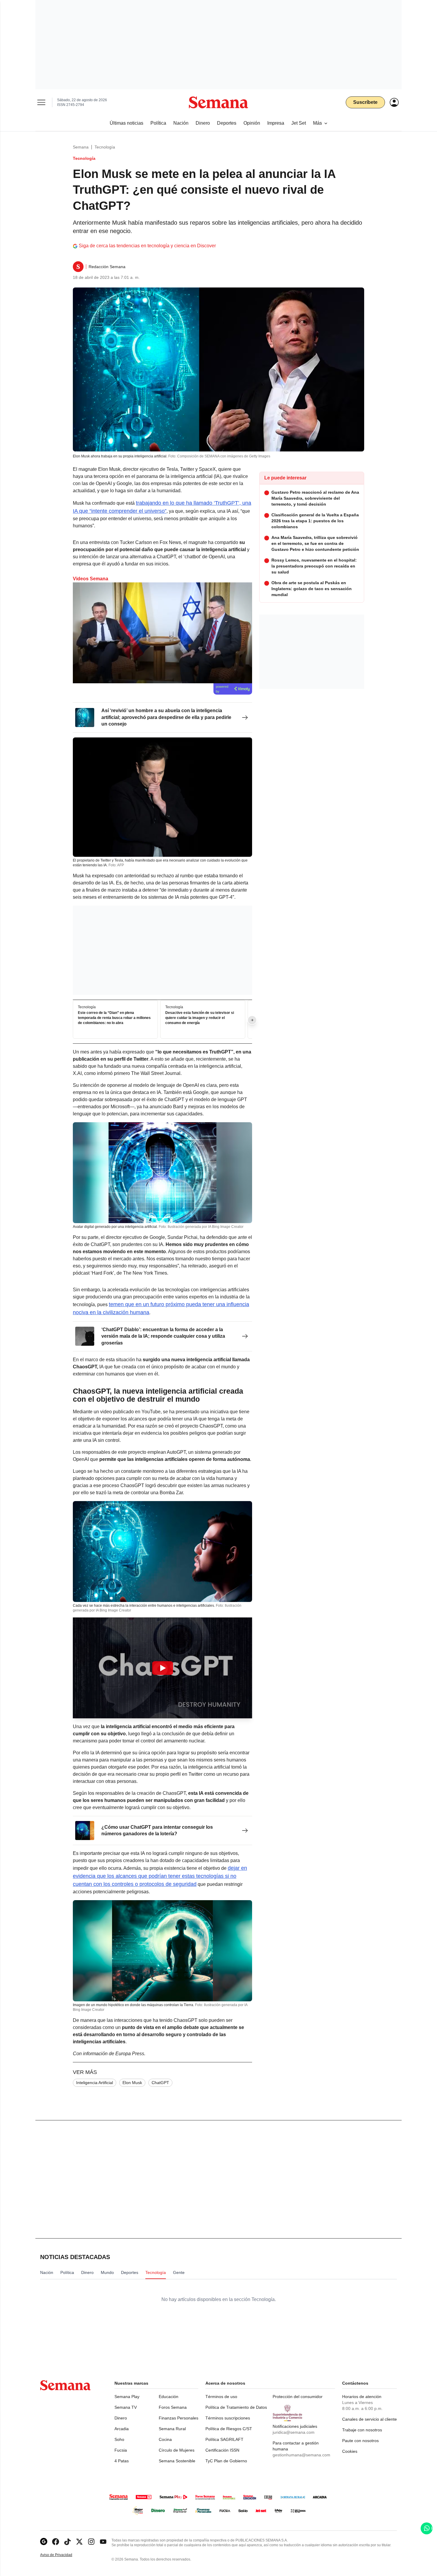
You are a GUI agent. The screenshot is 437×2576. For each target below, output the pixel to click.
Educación (169, 2397)
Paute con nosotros (360, 2441)
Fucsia (121, 2450)
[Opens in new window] (56, 2542)
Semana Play (127, 2397)
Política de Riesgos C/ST (229, 2429)
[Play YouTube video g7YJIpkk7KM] (163, 1668)
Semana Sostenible (177, 2461)
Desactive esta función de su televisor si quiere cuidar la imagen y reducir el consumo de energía (200, 1018)
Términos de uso (221, 2397)
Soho (119, 2439)
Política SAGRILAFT (224, 2439)
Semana (81, 147)
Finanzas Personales (179, 2418)
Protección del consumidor (298, 2397)
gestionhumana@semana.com (301, 2455)
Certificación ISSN (222, 2450)
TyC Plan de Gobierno (226, 2461)
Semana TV (126, 2407)
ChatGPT (160, 2083)
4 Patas (122, 2461)
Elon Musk (132, 2083)
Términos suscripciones (228, 2418)
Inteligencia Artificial (95, 2083)
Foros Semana (173, 2407)
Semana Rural (172, 2429)
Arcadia (122, 2429)
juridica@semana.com (294, 2432)
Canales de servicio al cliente (370, 2419)
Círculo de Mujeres (177, 2450)
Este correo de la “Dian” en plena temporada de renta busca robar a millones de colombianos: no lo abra (114, 1018)
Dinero (121, 2418)
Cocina (165, 2439)
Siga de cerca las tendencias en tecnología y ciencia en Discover (147, 246)
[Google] (44, 2542)
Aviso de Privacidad (62, 2555)
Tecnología (105, 147)
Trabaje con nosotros (362, 2430)
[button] (162, 1668)
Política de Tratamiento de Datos (236, 2407)
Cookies (350, 2451)
